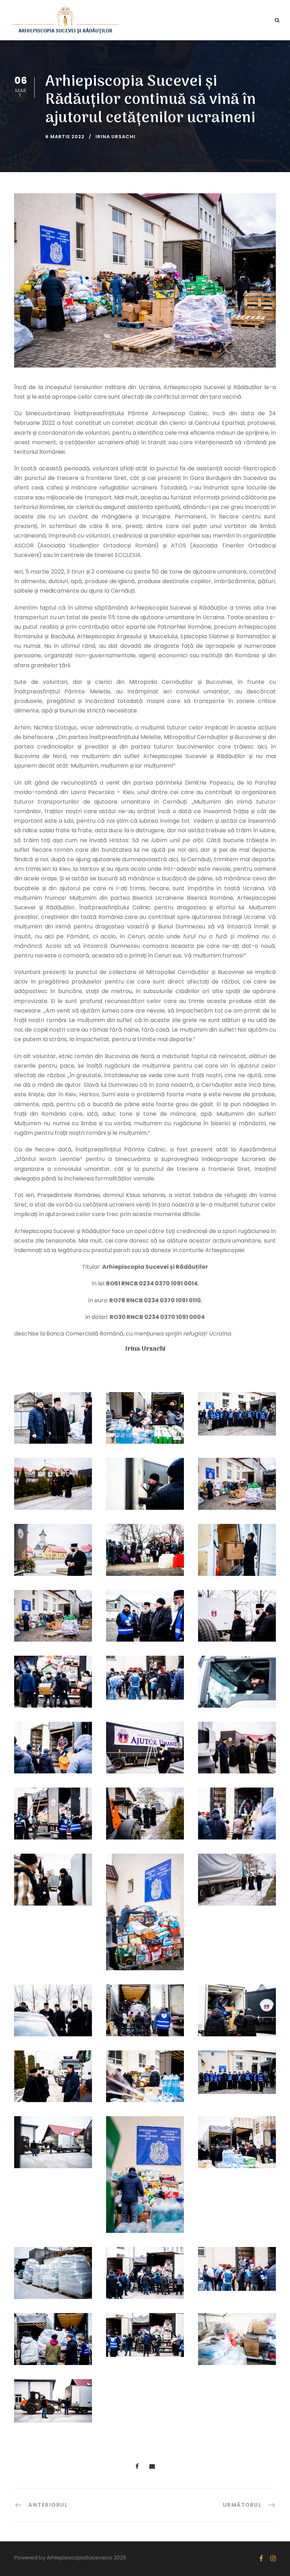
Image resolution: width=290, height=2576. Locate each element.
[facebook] (261, 2559)
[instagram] (273, 2559)
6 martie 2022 (65, 137)
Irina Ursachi (115, 137)
